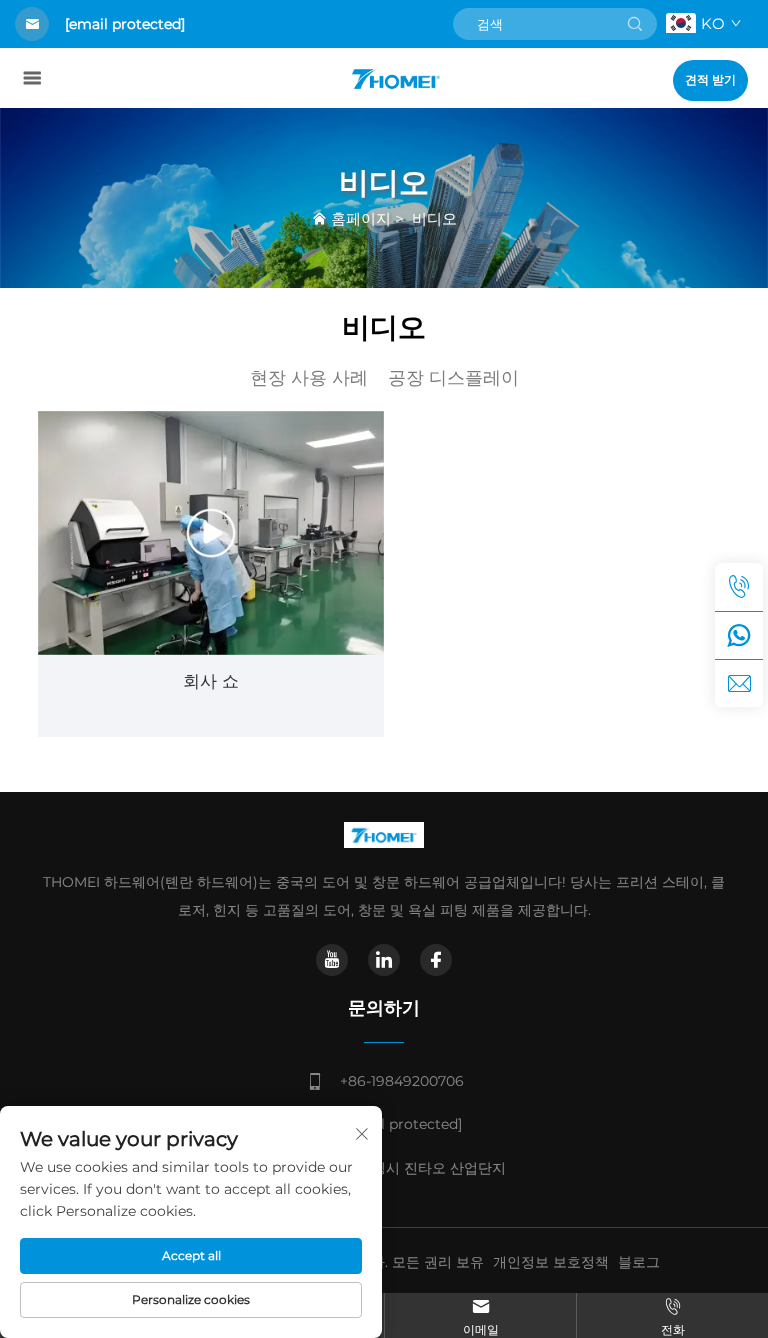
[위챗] (739, 635)
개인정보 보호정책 (551, 1262)
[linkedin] (384, 960)
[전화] (739, 587)
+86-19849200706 (402, 1081)
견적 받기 (710, 79)
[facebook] (436, 960)
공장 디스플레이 (453, 378)
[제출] (635, 24)
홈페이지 (361, 218)
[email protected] (125, 24)
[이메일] (739, 683)
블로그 (639, 1262)
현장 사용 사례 (309, 378)
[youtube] (332, 960)
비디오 (434, 218)
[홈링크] (395, 77)
